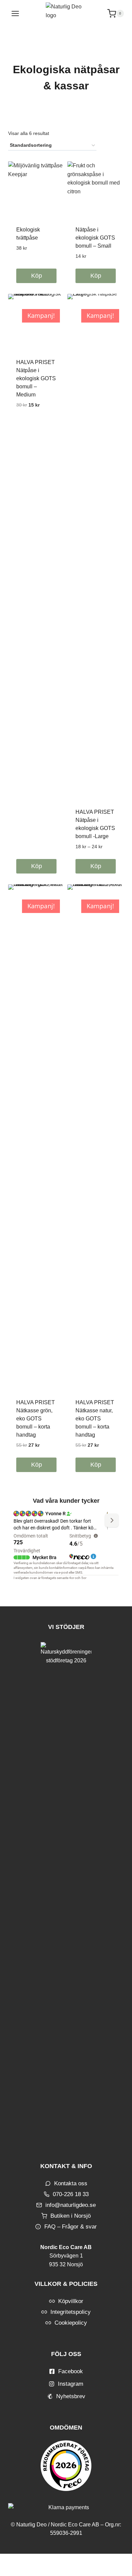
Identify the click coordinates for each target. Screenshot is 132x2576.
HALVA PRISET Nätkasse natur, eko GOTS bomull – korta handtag (95, 1419)
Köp (37, 276)
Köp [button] (37, 866)
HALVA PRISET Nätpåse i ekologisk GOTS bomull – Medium (36, 378)
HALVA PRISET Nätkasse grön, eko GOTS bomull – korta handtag (36, 1419)
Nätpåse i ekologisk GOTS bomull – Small (95, 238)
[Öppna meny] (15, 13)
